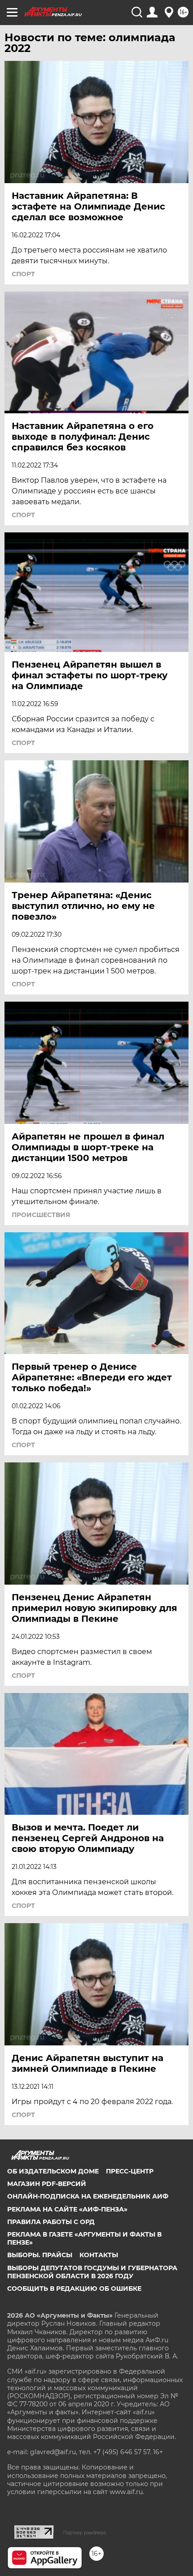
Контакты (99, 2255)
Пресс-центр (130, 2171)
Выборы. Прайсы (40, 2255)
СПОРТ (23, 274)
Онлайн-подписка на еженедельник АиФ (88, 2196)
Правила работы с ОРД (51, 2222)
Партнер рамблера (85, 2533)
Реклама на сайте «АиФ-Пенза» (67, 2209)
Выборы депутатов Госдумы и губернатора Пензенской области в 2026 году (92, 2272)
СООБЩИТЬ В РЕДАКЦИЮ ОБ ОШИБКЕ (74, 2289)
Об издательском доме (53, 2171)
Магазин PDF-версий (47, 2184)
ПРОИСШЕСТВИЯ (41, 1215)
